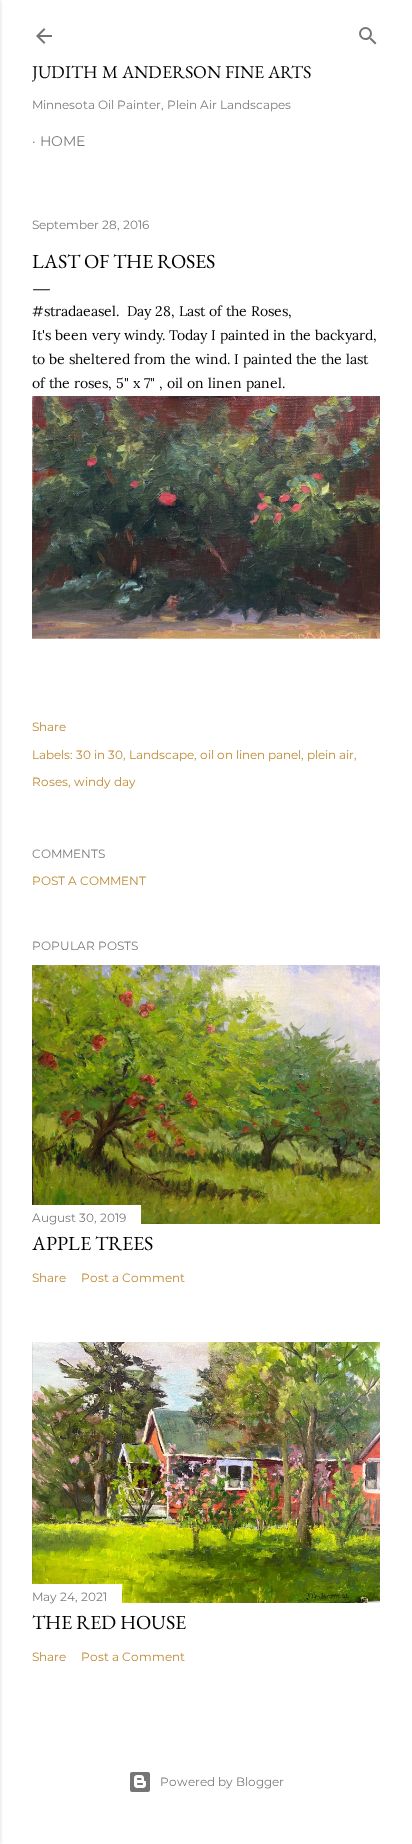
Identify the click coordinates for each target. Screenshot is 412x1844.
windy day (105, 781)
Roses (50, 781)
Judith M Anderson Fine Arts (171, 71)
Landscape (161, 754)
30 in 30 (99, 754)
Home (62, 141)
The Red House (109, 1622)
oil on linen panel (250, 754)
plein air (330, 754)
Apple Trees (92, 1243)
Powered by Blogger (222, 1781)
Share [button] (49, 726)
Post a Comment (89, 880)
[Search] (368, 31)
